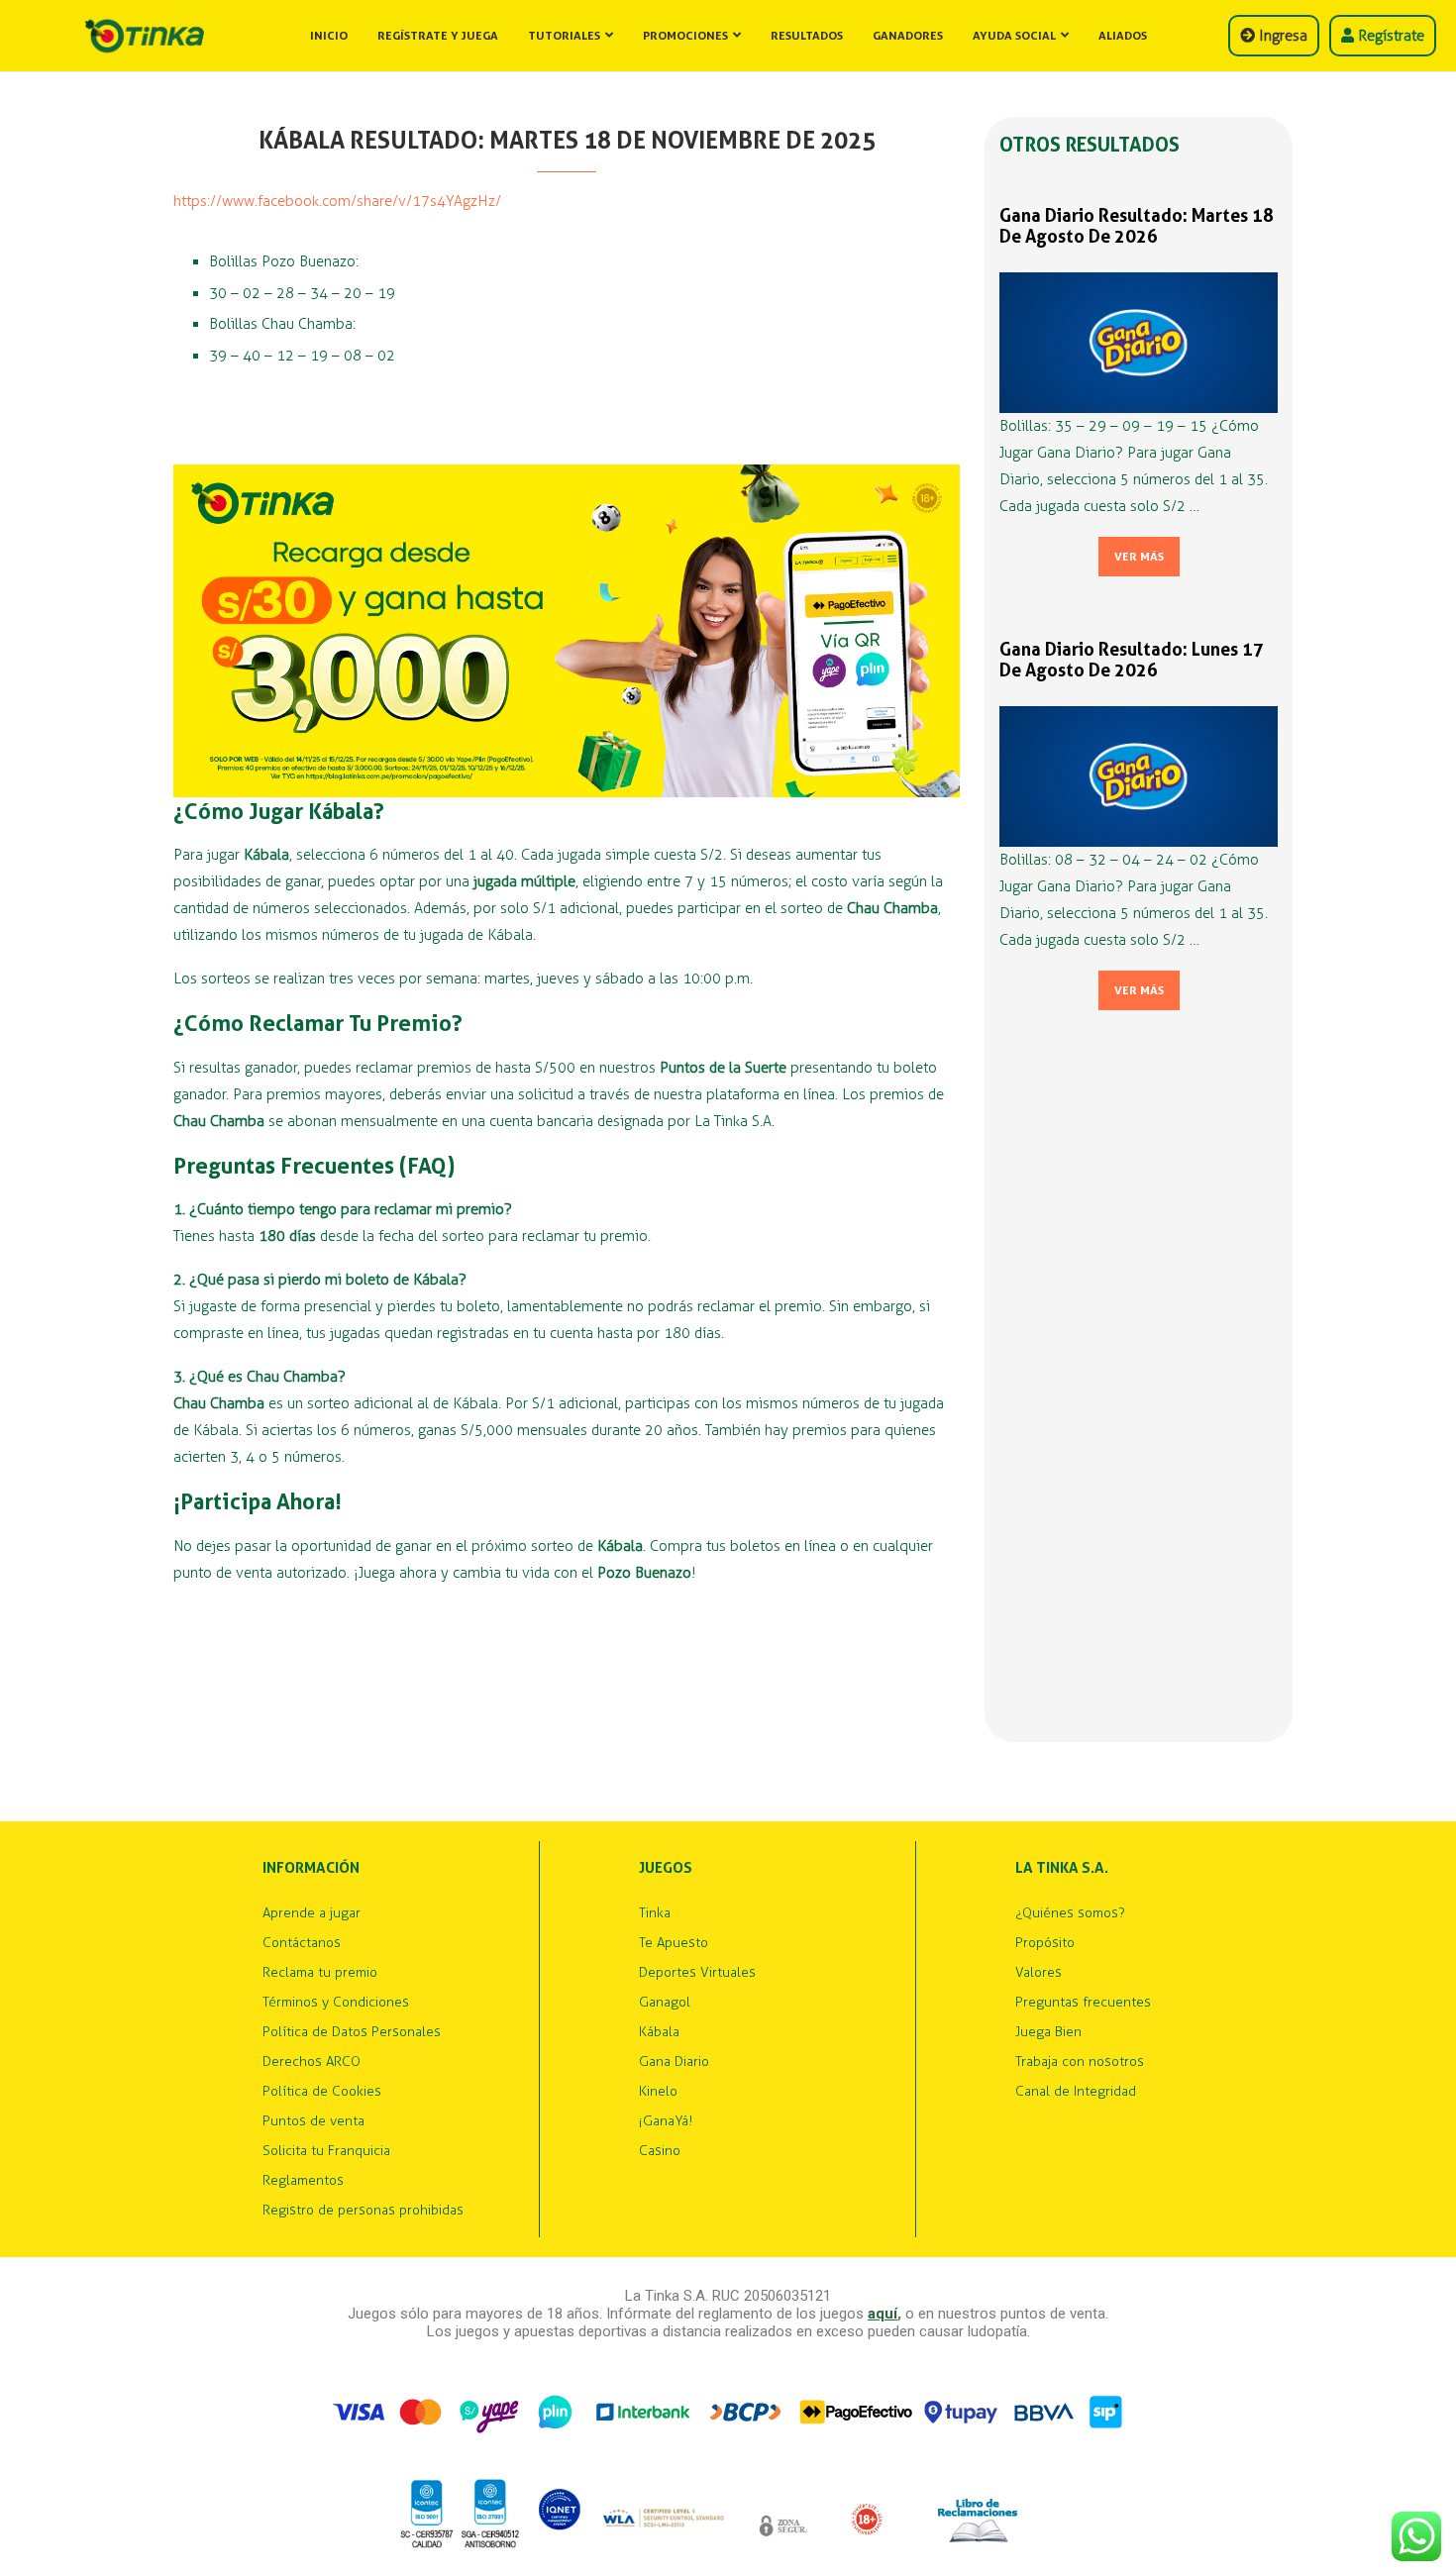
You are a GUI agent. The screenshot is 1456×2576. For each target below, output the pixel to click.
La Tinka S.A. (1062, 1868)
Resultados (807, 36)
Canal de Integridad (1076, 2092)
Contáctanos (302, 1943)
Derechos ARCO (312, 2062)
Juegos (666, 1868)
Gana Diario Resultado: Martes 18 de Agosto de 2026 (1137, 226)
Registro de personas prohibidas (363, 2211)
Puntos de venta (313, 2121)
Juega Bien (1048, 2032)
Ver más (1139, 557)
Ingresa (1281, 36)
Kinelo (658, 2092)
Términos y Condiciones (336, 2003)
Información (311, 1868)
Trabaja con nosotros (1080, 2062)
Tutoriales (564, 36)
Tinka (655, 1913)
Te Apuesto (674, 1943)
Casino (660, 2151)
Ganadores (908, 36)
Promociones (685, 36)
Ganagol (665, 2003)
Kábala (659, 2032)
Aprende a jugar (312, 1913)
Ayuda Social (1014, 36)
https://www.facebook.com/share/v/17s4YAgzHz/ (337, 201)
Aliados (1123, 36)
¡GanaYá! (666, 2121)
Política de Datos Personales (352, 2032)
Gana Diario (674, 2062)
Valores (1039, 1973)
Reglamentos (303, 2181)
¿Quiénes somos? (1070, 1913)
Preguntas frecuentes (1083, 2003)
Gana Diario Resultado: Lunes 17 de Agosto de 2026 (1132, 660)
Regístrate (1389, 36)
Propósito (1045, 1943)
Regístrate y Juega (438, 36)
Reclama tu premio (320, 1973)
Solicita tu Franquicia (326, 2151)
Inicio (329, 36)
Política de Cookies (322, 2092)
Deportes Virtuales (697, 1973)
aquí (883, 2314)
